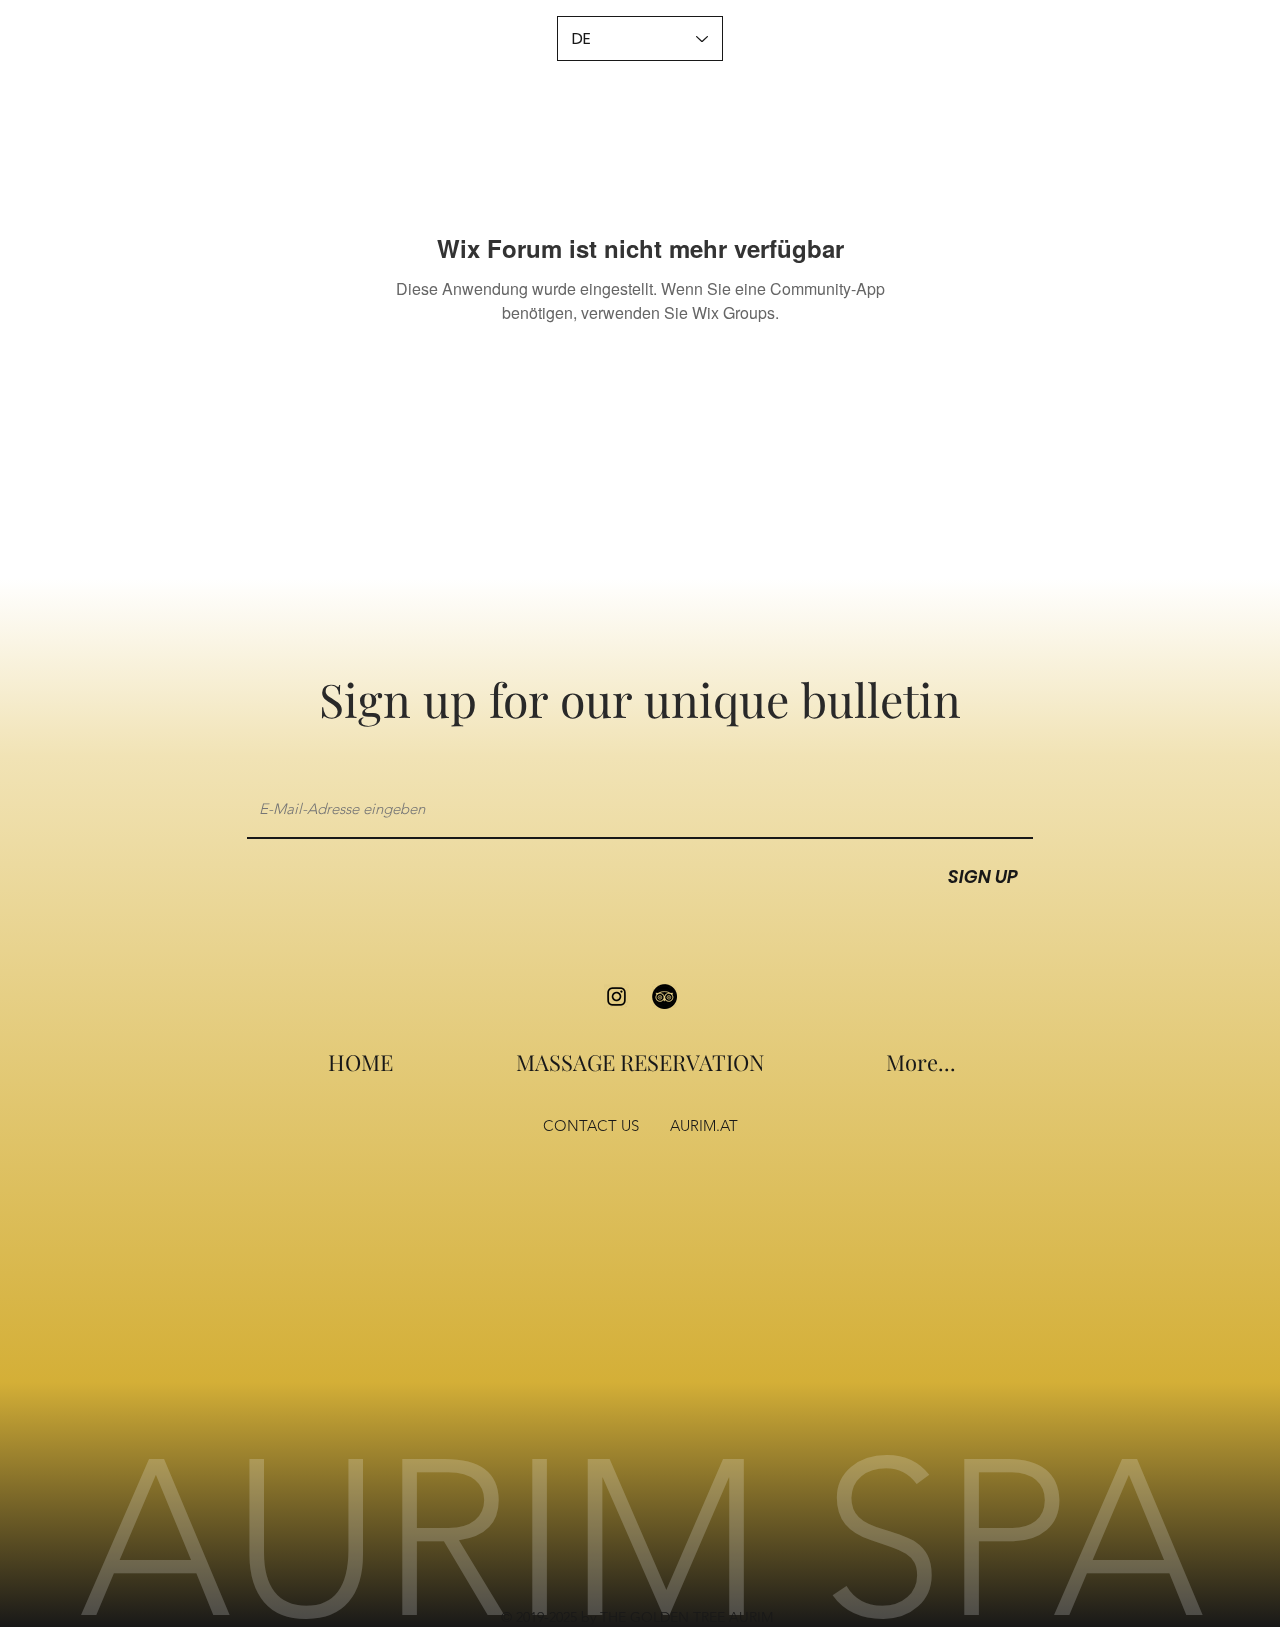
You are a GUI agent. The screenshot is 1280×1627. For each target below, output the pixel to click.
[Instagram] (616, 996)
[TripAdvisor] (664, 996)
